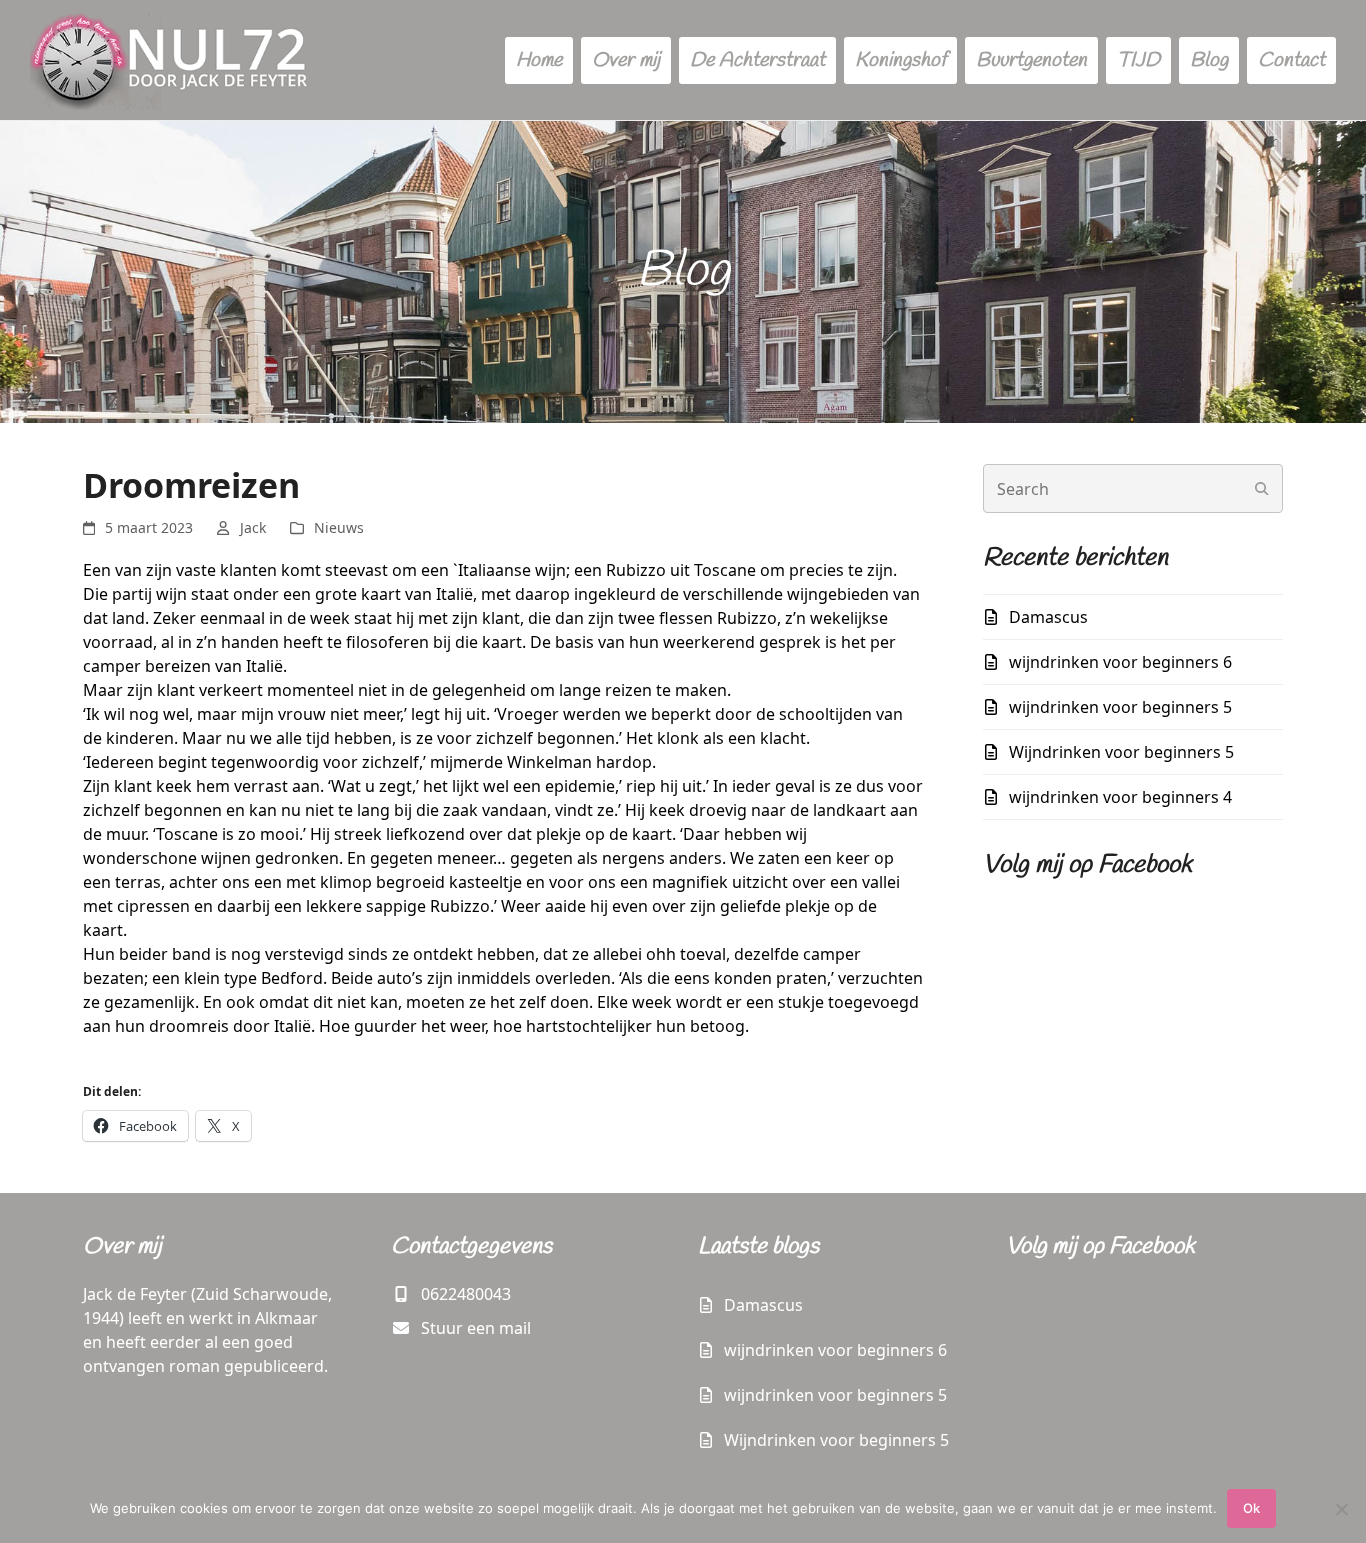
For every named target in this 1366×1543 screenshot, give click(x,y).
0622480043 (466, 1294)
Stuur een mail (476, 1328)
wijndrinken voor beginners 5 (1120, 707)
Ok (1251, 1508)
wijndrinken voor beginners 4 (1120, 797)
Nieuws (339, 527)
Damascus (1048, 617)
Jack (253, 527)
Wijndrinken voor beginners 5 (1121, 752)
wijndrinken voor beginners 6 (1120, 662)
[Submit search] (1262, 489)
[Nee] (1341, 1509)
